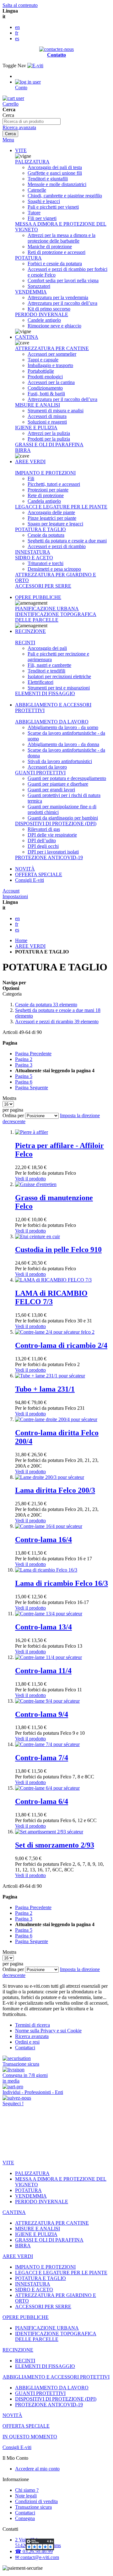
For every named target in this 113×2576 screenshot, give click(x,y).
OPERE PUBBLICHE (38, 597)
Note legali (26, 2496)
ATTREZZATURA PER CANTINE (52, 348)
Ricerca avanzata (19, 127)
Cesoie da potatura (46, 1005)
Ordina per (13, 1115)
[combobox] (32, 121)
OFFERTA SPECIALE (39, 874)
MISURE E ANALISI (38, 405)
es (17, 38)
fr (17, 33)
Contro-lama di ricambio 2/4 (61, 1345)
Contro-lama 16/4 (43, 1540)
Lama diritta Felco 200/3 (55, 1490)
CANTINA (27, 337)
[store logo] (35, 66)
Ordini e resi (27, 2042)
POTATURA (28, 258)
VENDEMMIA (31, 292)
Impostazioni (15, 896)
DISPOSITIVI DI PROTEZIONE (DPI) (56, 824)
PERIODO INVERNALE (42, 314)
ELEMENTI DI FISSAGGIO (45, 693)
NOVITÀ (25, 869)
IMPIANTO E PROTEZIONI (45, 473)
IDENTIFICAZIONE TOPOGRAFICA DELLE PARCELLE (56, 617)
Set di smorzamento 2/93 (55, 1845)
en (17, 27)
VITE (21, 150)
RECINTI (25, 643)
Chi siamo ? (27, 2490)
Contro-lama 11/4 (43, 1671)
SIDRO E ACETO (34, 558)
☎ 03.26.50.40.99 (34, 2551)
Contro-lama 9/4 (42, 1714)
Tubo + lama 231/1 (45, 1389)
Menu (8, 140)
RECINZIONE (30, 631)
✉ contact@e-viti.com (37, 2557)
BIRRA (23, 450)
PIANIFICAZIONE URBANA (47, 609)
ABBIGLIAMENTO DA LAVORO (52, 722)
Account (11, 891)
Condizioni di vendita (36, 2501)
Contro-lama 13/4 (43, 1627)
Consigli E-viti (30, 880)
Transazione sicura (33, 2507)
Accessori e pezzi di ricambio (57, 1022)
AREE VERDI (30, 461)
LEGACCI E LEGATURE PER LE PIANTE (61, 507)
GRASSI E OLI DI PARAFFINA (49, 445)
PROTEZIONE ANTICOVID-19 (49, 857)
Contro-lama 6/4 (42, 1801)
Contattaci (25, 2048)
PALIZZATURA (32, 162)
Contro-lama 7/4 (42, 1758)
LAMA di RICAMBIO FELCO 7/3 (51, 1297)
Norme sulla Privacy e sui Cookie (48, 2031)
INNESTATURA (33, 552)
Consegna (25, 2518)
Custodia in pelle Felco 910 (58, 1250)
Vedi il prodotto (30, 1179)
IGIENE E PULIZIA (36, 428)
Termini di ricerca (32, 2025)
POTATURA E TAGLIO (40, 529)
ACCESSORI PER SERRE (43, 586)
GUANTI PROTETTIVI (40, 773)
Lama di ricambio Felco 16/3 (62, 1583)
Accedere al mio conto (37, 2469)
